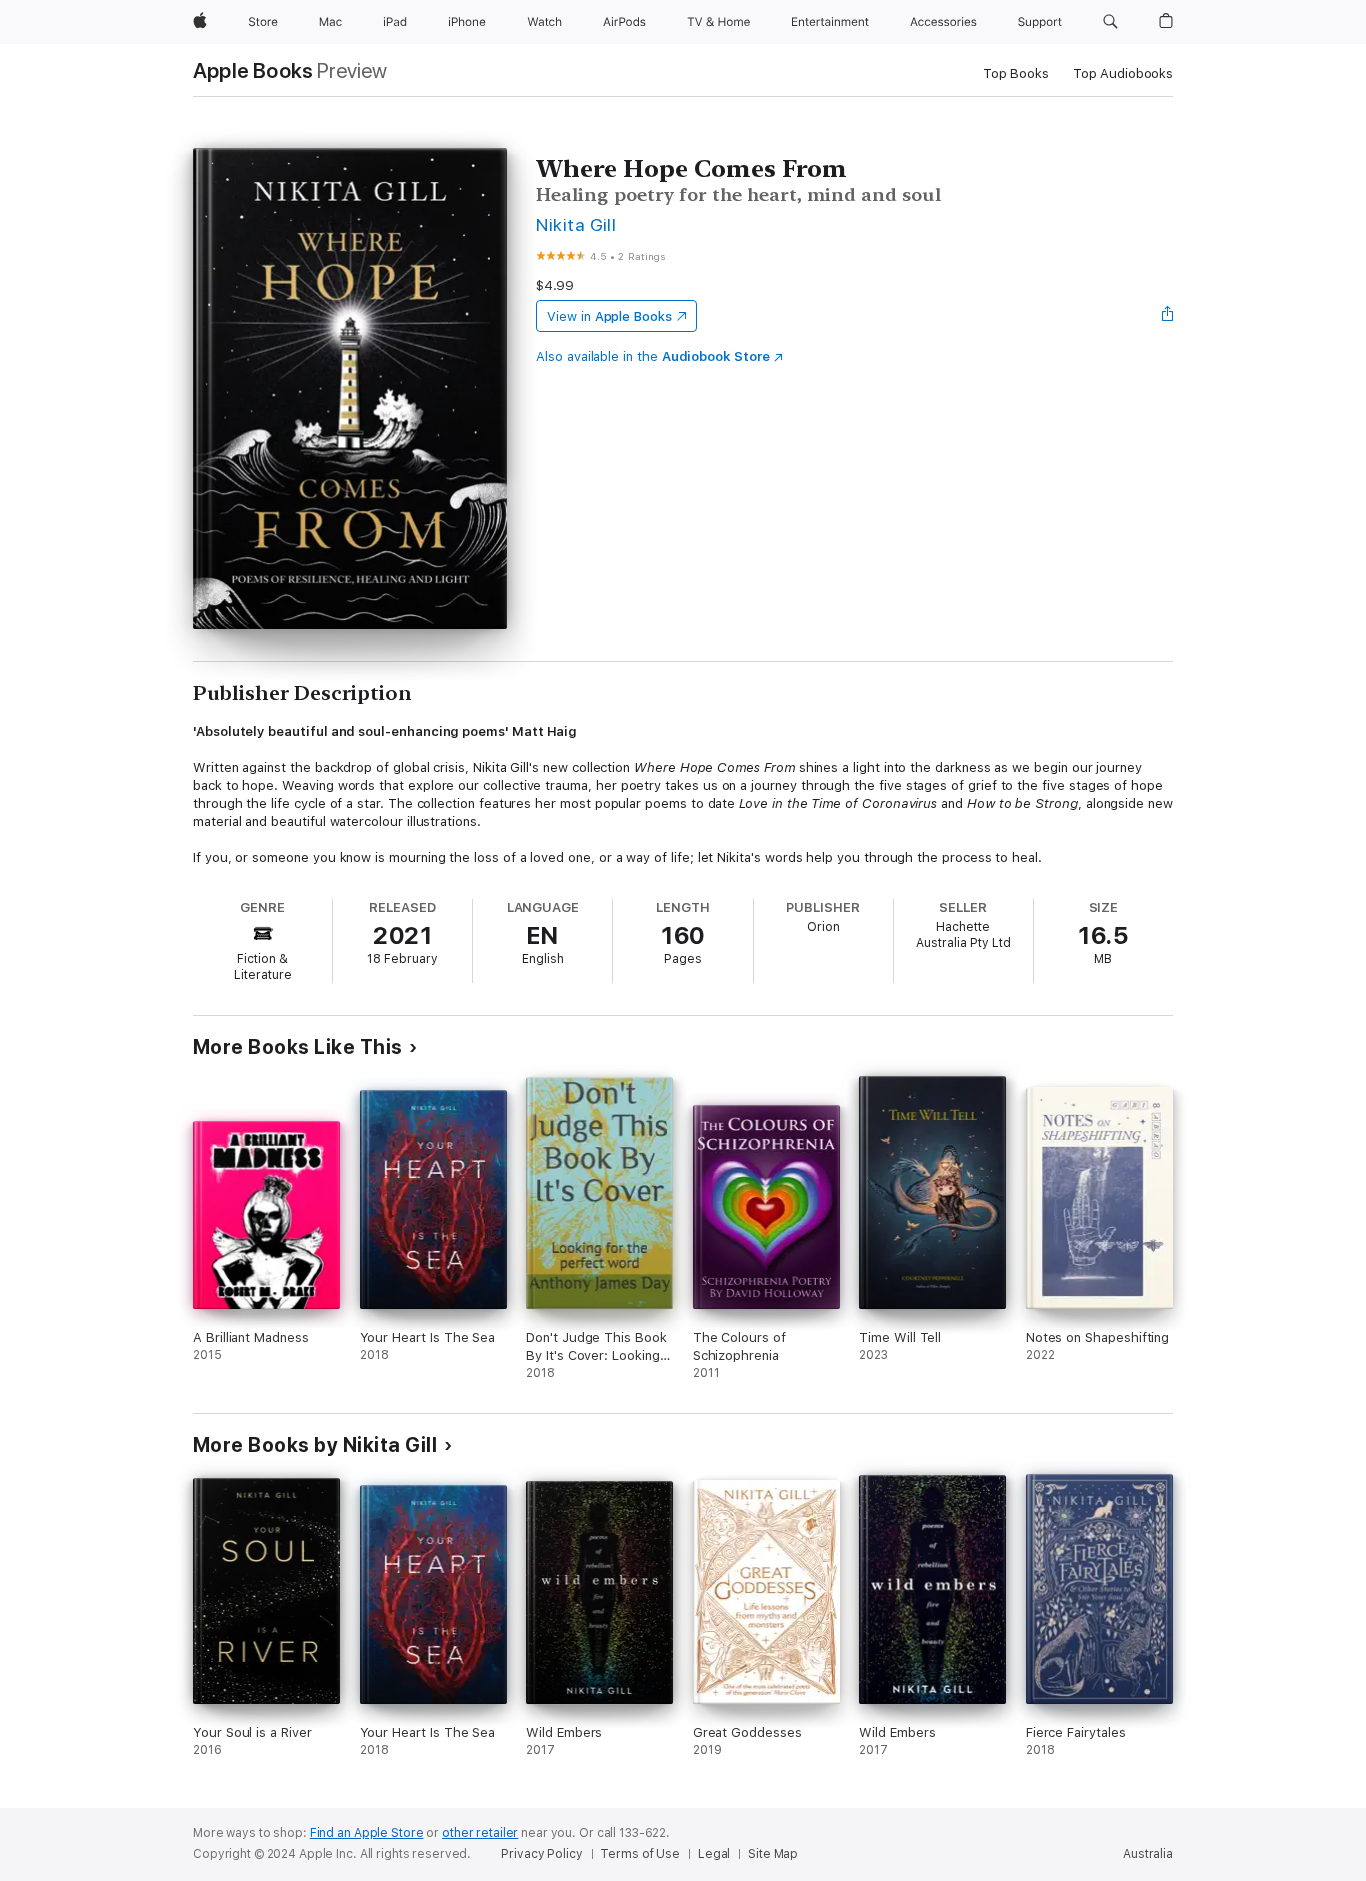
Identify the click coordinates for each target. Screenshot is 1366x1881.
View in (609, 316)
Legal (714, 1854)
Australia (1148, 1854)
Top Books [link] (1016, 73)
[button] (1110, 22)
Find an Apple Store (367, 1833)
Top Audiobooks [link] (1123, 73)
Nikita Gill (576, 224)
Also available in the (653, 356)
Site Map (773, 1854)
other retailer (480, 1833)
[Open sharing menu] (1168, 316)
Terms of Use (640, 1854)
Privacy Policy (541, 1854)
